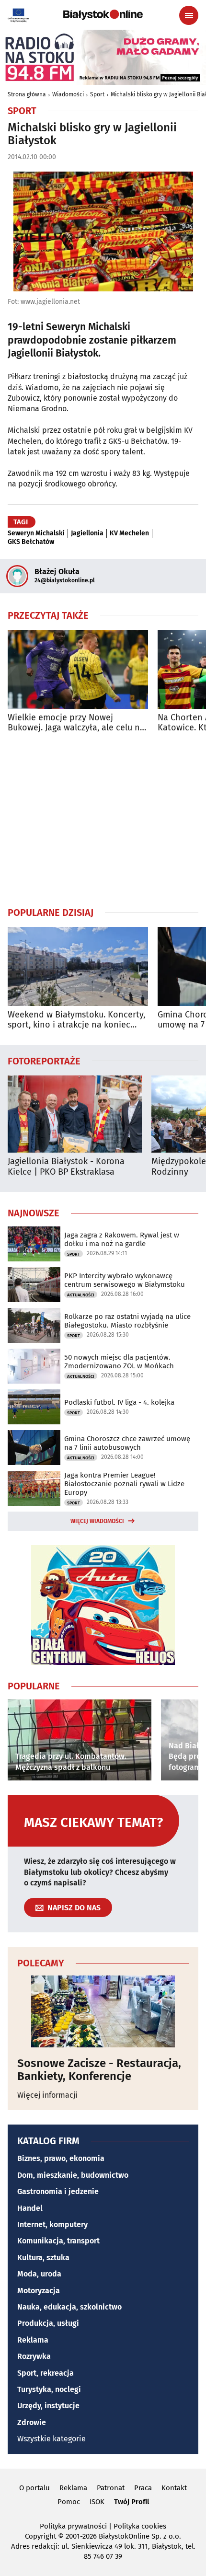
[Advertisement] (103, 820)
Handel (30, 2208)
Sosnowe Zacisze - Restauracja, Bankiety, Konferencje (99, 2070)
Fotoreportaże (44, 1061)
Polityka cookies (140, 2526)
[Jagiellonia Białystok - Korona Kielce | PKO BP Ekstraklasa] (75, 1114)
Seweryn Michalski (36, 533)
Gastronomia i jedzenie (58, 2191)
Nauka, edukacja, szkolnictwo (69, 2307)
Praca (143, 2488)
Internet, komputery (52, 2224)
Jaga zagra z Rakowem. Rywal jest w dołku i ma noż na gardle (122, 1239)
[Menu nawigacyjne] (189, 15)
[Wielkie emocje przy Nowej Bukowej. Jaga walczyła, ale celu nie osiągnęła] (78, 669)
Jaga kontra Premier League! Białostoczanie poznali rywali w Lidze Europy (124, 1484)
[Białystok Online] (103, 15)
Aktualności (81, 1295)
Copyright (40, 2536)
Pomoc (69, 2502)
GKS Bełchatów (31, 542)
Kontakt (174, 2488)
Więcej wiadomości (97, 1521)
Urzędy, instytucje (48, 2406)
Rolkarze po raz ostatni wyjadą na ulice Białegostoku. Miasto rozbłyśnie (127, 1321)
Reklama (33, 2340)
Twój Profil (132, 2502)
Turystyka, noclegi (49, 2389)
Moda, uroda (39, 2274)
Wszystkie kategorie (51, 2439)
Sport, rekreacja (46, 2373)
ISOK (97, 2502)
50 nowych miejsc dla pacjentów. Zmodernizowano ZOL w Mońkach (119, 1362)
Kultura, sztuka (43, 2258)
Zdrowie (32, 2422)
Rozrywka (34, 2356)
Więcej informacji (47, 2095)
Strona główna (27, 94)
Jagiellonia (87, 533)
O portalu (34, 2488)
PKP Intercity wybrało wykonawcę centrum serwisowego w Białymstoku (125, 1280)
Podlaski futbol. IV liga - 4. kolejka (119, 1402)
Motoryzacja (39, 2291)
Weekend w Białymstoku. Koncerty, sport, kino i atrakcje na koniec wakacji (76, 1020)
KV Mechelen (129, 533)
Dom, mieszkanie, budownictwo (73, 2175)
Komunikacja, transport (58, 2241)
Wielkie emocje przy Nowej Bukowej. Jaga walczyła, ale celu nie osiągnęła (77, 723)
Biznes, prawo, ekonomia (61, 2158)
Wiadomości (68, 94)
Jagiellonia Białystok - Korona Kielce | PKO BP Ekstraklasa (66, 1167)
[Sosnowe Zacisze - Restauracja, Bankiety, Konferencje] (103, 2011)
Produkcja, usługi (48, 2323)
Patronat (111, 2488)
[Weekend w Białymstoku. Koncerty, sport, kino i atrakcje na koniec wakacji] (78, 966)
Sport (97, 94)
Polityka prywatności (73, 2526)
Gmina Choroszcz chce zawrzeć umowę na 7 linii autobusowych (127, 1443)
